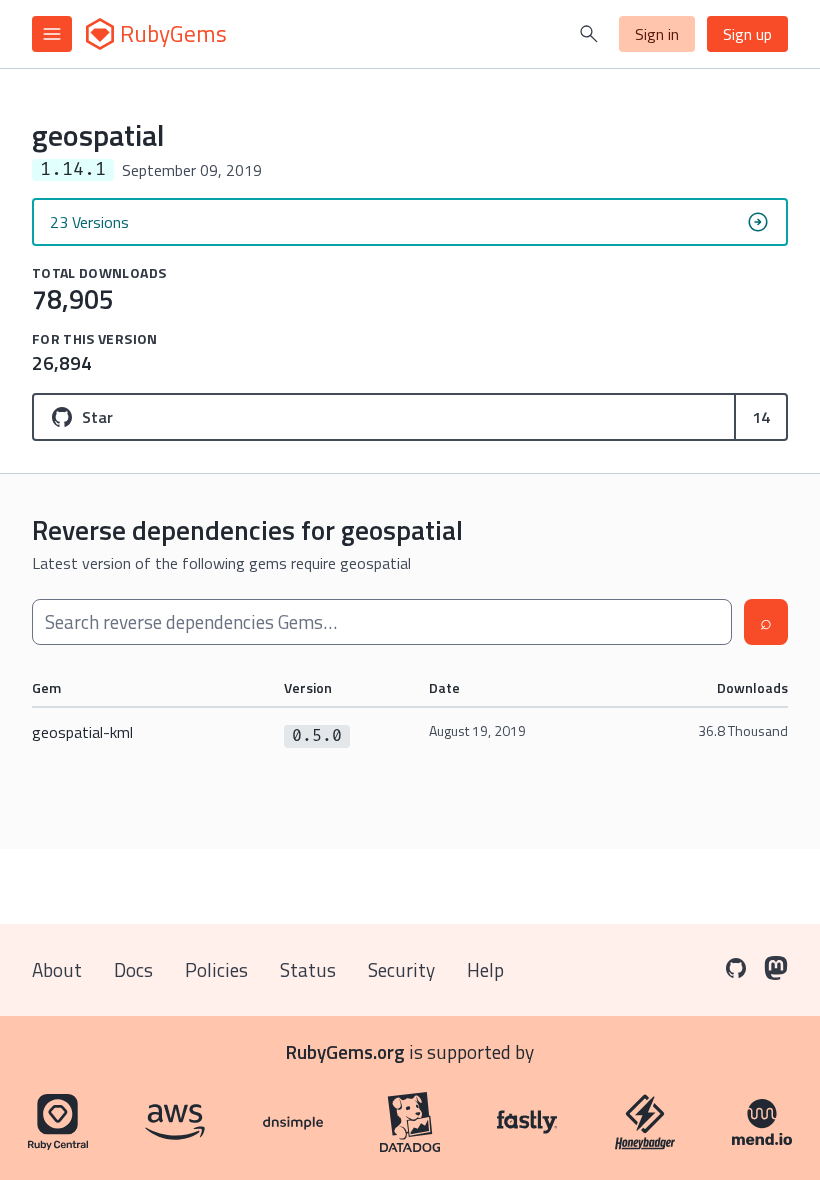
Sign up (747, 34)
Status (308, 969)
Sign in (657, 34)
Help (485, 969)
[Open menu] (52, 34)
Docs (133, 969)
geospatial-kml (82, 732)
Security (401, 969)
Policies (216, 969)
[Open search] (589, 34)
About (57, 969)
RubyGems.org (345, 1051)
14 (761, 417)
